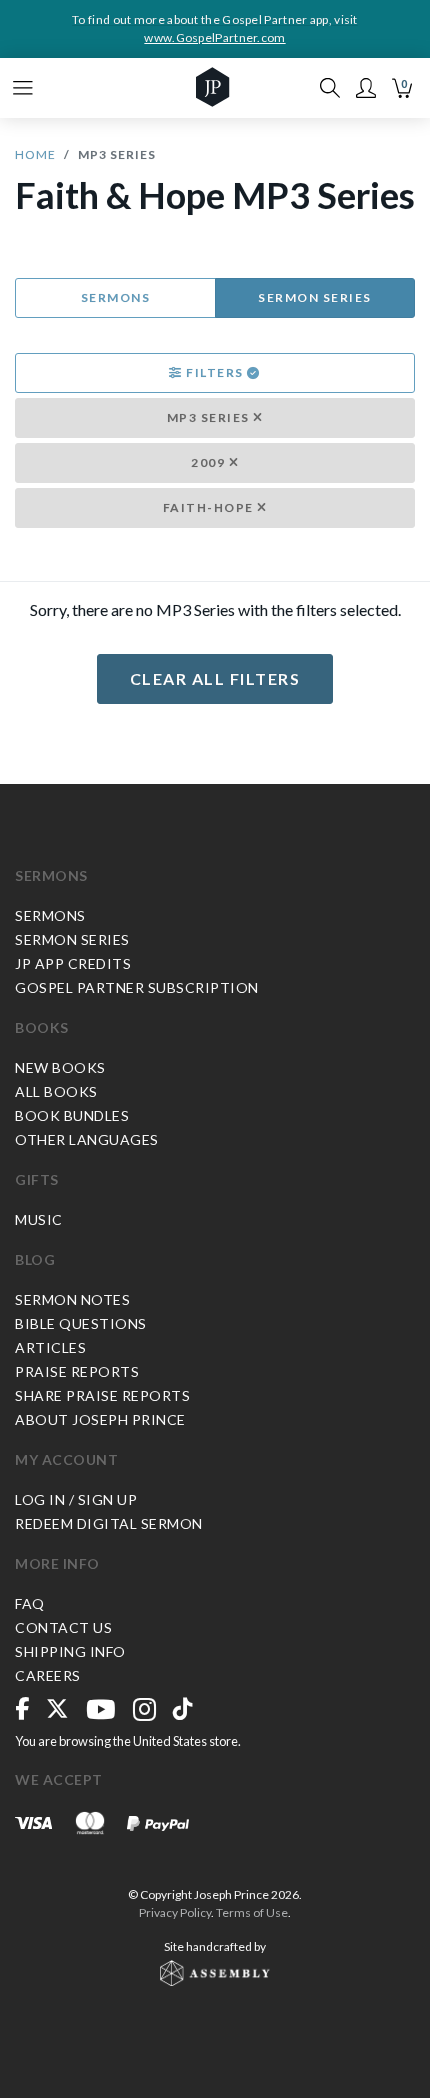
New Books (60, 1067)
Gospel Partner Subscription (137, 987)
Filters (215, 372)
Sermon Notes (72, 1299)
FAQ (30, 1603)
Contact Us (63, 1627)
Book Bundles (72, 1115)
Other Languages (87, 1139)
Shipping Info (70, 1651)
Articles (50, 1347)
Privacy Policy (175, 1912)
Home (35, 154)
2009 (210, 462)
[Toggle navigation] (23, 88)
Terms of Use (252, 1912)
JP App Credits (73, 963)
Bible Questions (81, 1323)
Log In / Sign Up (76, 1499)
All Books (56, 1091)
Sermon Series (315, 297)
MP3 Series (210, 417)
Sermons (116, 297)
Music (39, 1219)
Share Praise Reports (102, 1395)
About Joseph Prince (100, 1419)
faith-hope (210, 507)
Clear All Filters (215, 678)
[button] (366, 88)
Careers (48, 1675)
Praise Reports (77, 1371)
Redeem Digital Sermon (109, 1523)
